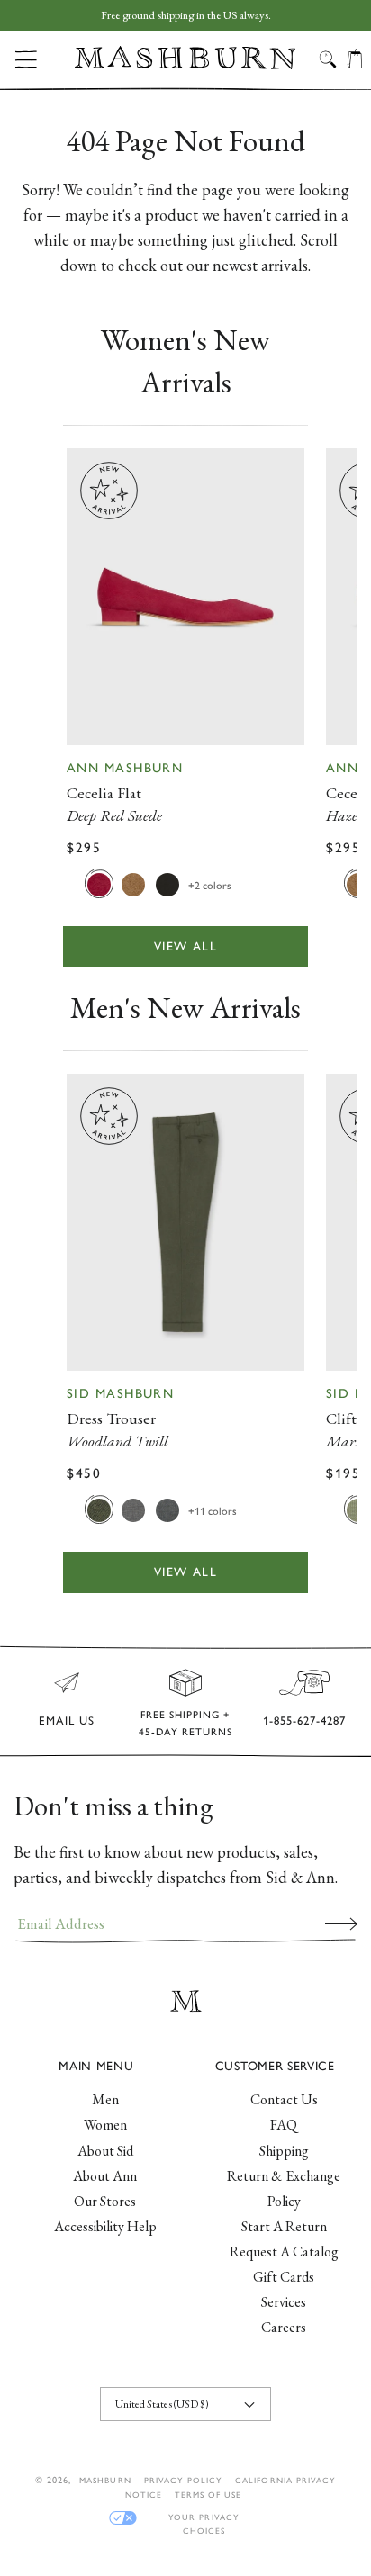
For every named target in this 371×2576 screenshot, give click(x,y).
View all (185, 946)
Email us (67, 1720)
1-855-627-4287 (304, 1720)
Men (105, 2099)
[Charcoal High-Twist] (167, 1509)
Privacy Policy (184, 2480)
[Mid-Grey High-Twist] (133, 1509)
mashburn (105, 2480)
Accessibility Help (105, 2226)
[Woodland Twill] (99, 1509)
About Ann (105, 2176)
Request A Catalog (284, 2252)
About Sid (105, 2151)
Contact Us (284, 2099)
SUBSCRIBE (341, 1923)
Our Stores (105, 2201)
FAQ (284, 2125)
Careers (284, 2327)
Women (105, 2125)
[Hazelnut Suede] (133, 884)
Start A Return (284, 2226)
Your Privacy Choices (204, 2518)
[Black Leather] (167, 884)
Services (284, 2302)
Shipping (284, 2151)
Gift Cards (284, 2277)
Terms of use (208, 2495)
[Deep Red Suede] (99, 884)
